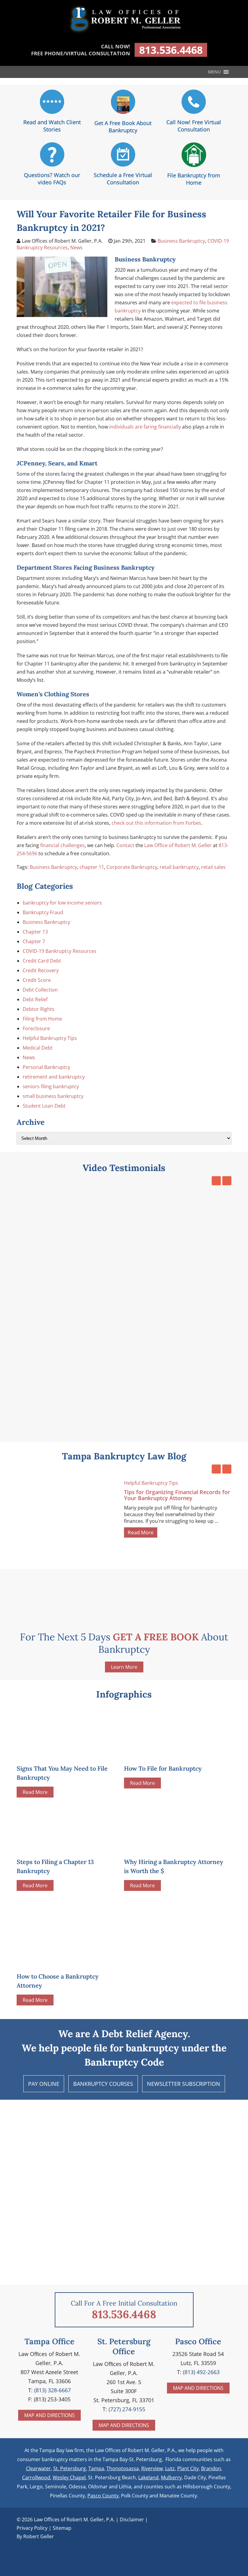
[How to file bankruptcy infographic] (169, 1754)
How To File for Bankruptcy (163, 1768)
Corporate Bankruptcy (132, 867)
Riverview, (153, 2468)
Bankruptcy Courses (103, 2084)
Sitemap (62, 2528)
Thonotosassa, (123, 2468)
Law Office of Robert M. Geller (178, 845)
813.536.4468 (171, 50)
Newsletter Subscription (184, 2084)
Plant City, (189, 2468)
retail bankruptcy (179, 867)
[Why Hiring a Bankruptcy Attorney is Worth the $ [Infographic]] (169, 1847)
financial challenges (62, 845)
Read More (141, 1532)
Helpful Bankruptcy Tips (50, 1038)
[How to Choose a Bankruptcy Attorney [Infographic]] (68, 1931)
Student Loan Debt (44, 1106)
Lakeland (148, 2477)
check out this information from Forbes (156, 823)
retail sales (213, 867)
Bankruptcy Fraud (43, 912)
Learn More (124, 1667)
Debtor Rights (39, 1009)
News (76, 248)
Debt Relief (35, 999)
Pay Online (44, 2084)
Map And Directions (49, 2415)
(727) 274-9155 (127, 2409)
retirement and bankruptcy (54, 1077)
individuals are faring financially (145, 427)
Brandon (211, 2468)
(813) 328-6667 (52, 2390)
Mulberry (171, 2477)
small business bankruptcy (53, 1096)
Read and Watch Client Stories (52, 126)
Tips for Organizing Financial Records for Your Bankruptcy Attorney (177, 1495)
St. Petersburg (70, 2468)
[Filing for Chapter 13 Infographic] (62, 1847)
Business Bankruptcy (181, 241)
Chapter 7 (34, 941)
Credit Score (37, 980)
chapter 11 (92, 867)
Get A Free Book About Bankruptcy (123, 127)
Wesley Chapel (69, 2477)
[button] (214, 72)
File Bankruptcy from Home (194, 179)
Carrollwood (36, 2477)
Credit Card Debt (42, 961)
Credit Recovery (41, 970)
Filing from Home (42, 1019)
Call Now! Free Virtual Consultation (194, 126)
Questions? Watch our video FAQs (52, 179)
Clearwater (38, 2468)
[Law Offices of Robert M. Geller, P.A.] (124, 34)
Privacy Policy (32, 2528)
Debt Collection (40, 990)
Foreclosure (36, 1028)
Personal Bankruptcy (46, 1067)
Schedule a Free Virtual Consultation (123, 179)
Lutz (170, 2468)
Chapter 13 (35, 932)
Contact (125, 845)
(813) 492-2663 (201, 2372)
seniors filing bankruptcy (51, 1086)
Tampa (96, 2468)
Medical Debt (38, 1048)
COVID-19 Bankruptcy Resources (60, 951)
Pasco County (103, 2496)
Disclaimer (132, 2519)
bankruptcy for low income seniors (62, 903)
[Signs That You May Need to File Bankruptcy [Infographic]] (62, 1754)
